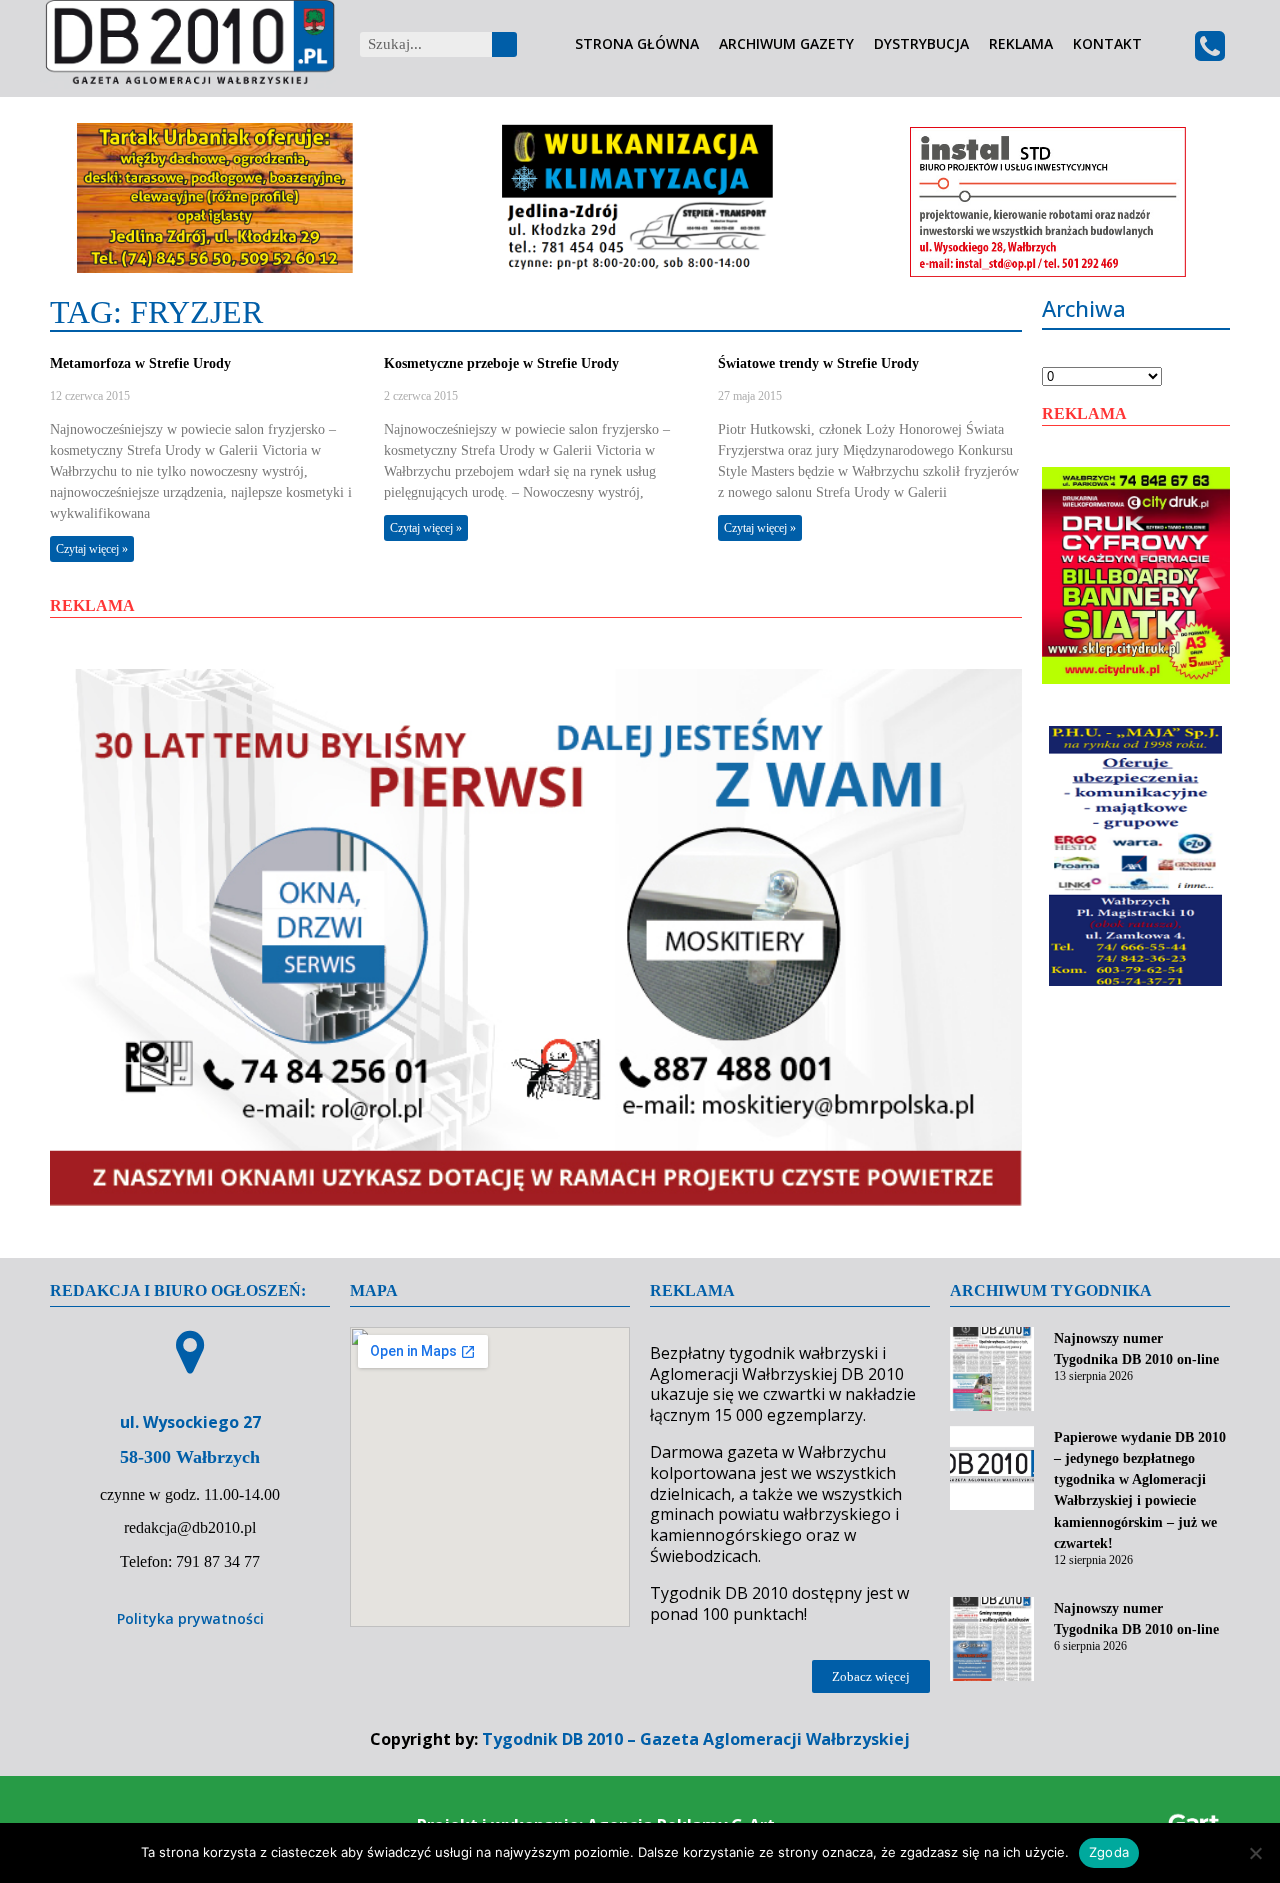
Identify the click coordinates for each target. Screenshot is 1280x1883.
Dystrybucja (921, 44)
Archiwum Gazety (786, 44)
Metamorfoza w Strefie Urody (140, 363)
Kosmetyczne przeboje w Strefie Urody (501, 363)
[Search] (504, 44)
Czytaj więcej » (92, 549)
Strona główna (637, 44)
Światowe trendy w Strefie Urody (818, 363)
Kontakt (1107, 44)
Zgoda (1109, 1852)
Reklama (1021, 44)
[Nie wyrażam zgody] (1255, 1853)
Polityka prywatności (190, 1618)
